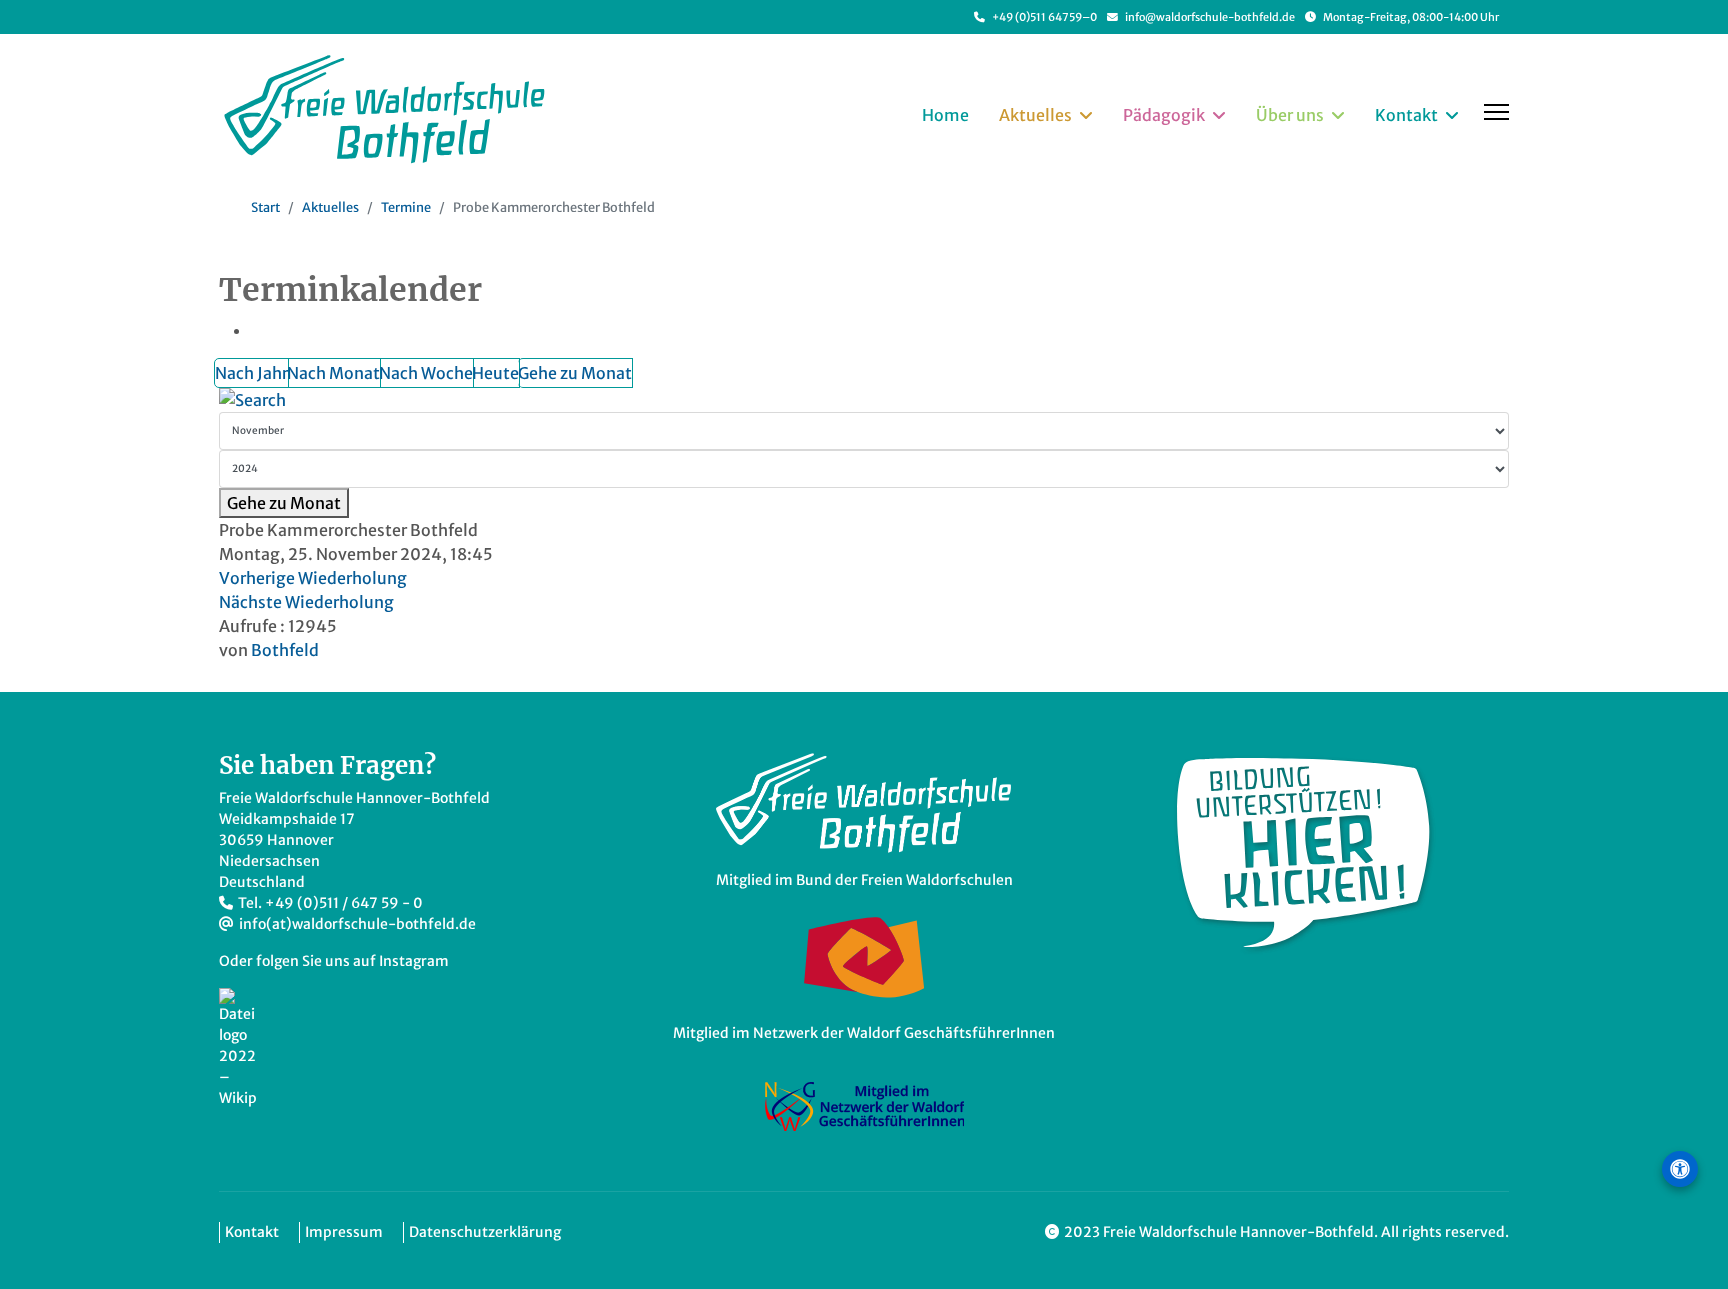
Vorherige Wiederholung (313, 578)
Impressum (344, 1232)
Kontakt (1406, 115)
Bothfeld (285, 650)
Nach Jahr (251, 373)
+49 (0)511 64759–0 (1044, 17)
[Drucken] (261, 330)
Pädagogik (1164, 115)
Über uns (1290, 115)
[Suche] (864, 400)
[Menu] (1496, 112)
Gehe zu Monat (575, 373)
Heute (495, 373)
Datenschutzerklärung (485, 1232)
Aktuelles (1035, 115)
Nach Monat (333, 373)
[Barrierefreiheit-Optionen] (1680, 1169)
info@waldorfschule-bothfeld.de (1210, 17)
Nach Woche (426, 373)
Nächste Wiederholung (306, 602)
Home (945, 115)
